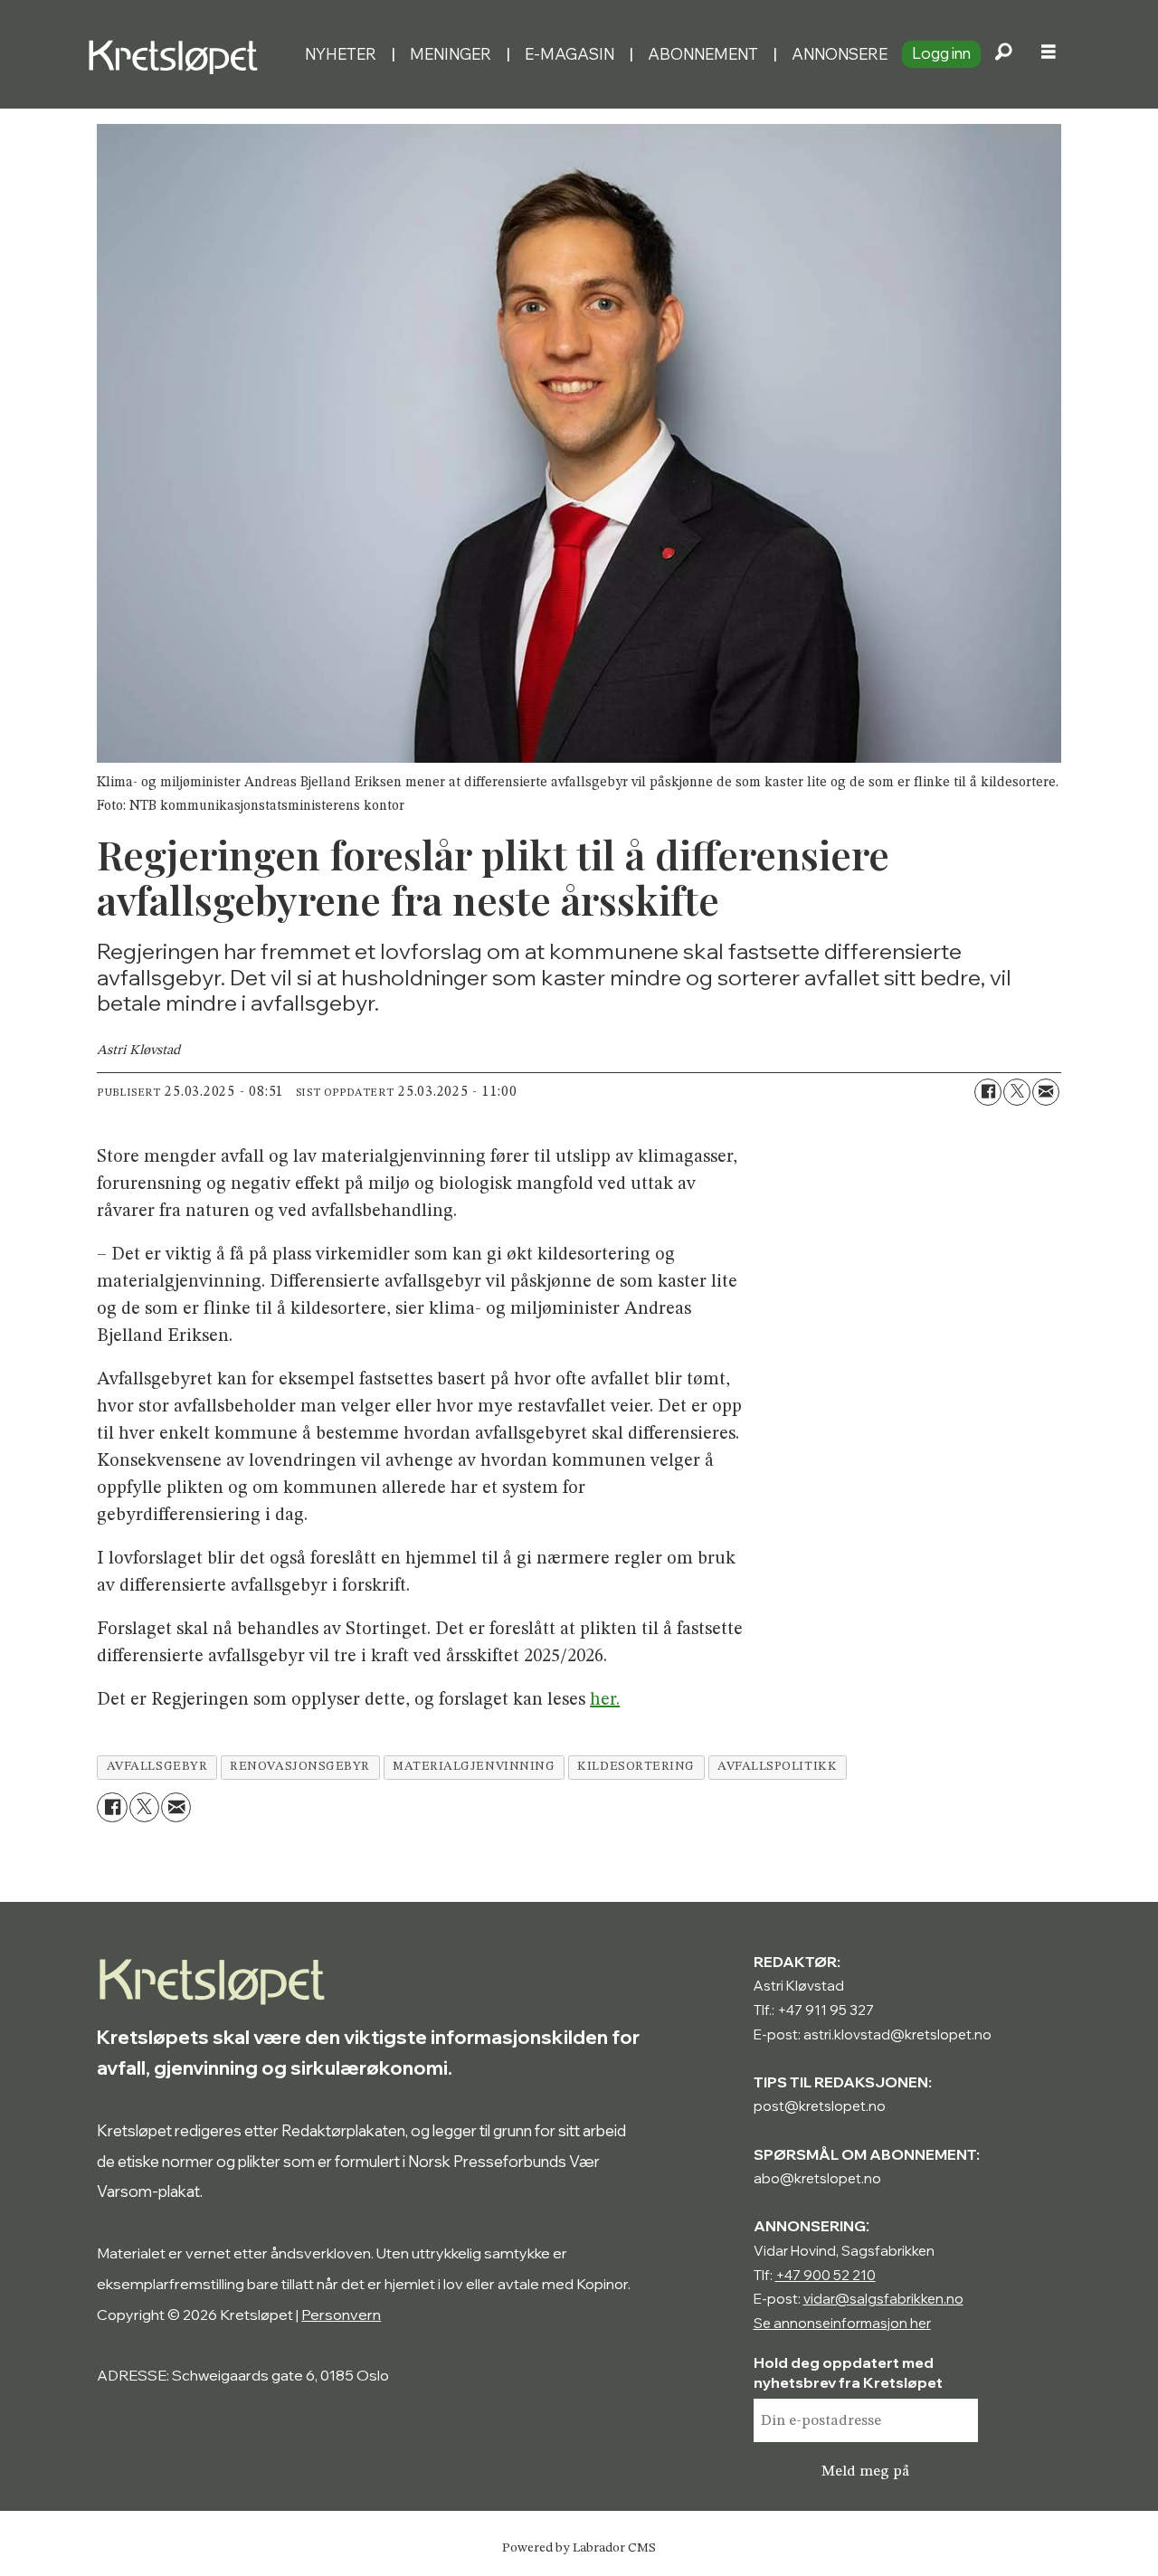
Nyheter (341, 54)
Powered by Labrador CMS (579, 2548)
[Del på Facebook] (988, 1092)
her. (605, 1700)
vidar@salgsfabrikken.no (883, 2299)
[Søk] (1003, 54)
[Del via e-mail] (1046, 1092)
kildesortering (636, 1767)
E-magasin (570, 54)
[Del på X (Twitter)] (1017, 1092)
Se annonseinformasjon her (842, 2323)
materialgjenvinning (474, 1767)
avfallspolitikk (777, 1767)
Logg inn (941, 53)
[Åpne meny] (1049, 54)
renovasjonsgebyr (300, 1767)
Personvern (341, 2315)
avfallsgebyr (157, 1767)
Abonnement (703, 54)
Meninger (451, 54)
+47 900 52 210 (826, 2275)
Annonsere (840, 54)
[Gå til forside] (189, 54)
